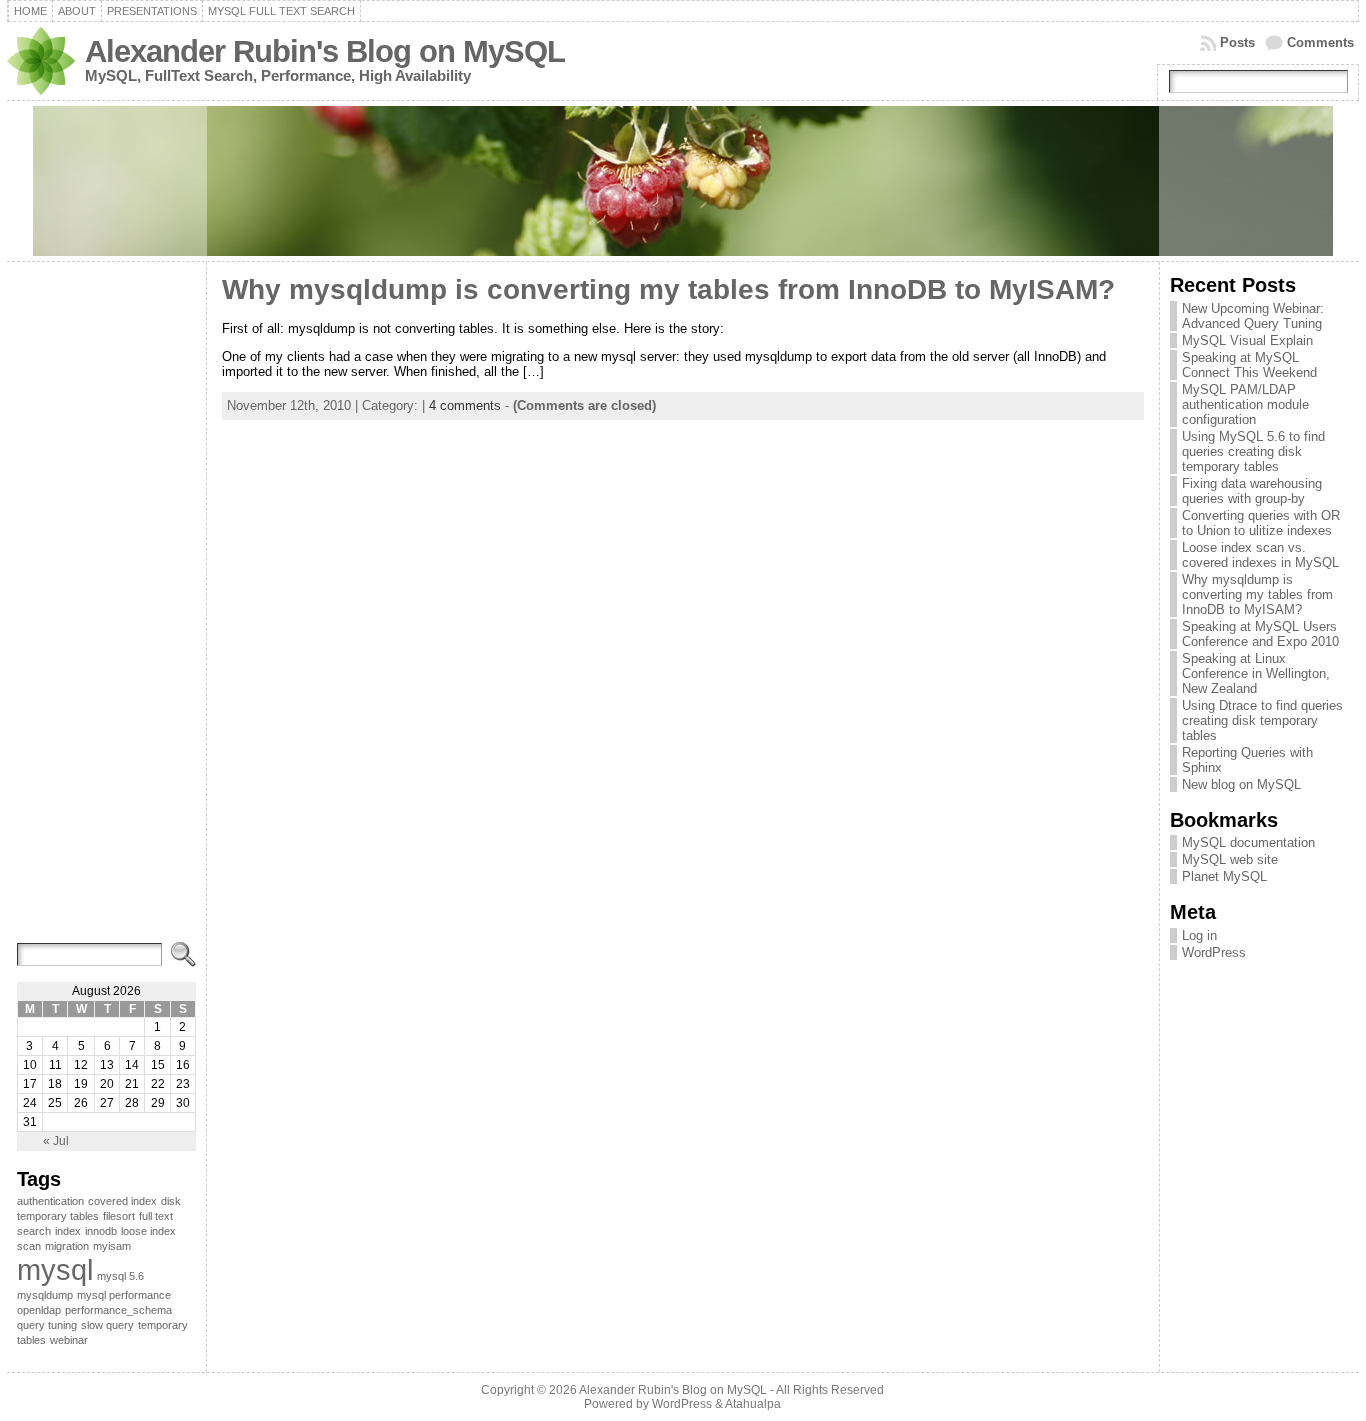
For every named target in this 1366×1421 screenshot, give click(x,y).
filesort (119, 1216)
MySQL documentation (1248, 842)
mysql (55, 1269)
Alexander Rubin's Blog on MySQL (325, 51)
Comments (1320, 42)
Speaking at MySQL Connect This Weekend (1249, 365)
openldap (39, 1310)
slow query (107, 1325)
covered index (122, 1201)
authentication (50, 1201)
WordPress (1214, 952)
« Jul (56, 1141)
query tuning (47, 1325)
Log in (1199, 935)
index (68, 1231)
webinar (69, 1340)
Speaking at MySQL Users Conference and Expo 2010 (1260, 634)
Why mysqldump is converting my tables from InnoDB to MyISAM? (668, 289)
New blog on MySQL (1241, 784)
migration (67, 1246)
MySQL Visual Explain (1247, 340)
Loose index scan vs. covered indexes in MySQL (1260, 555)
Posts (1237, 42)
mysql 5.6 (120, 1276)
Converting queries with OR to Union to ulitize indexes (1261, 523)
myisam (112, 1246)
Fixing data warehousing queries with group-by (1252, 491)
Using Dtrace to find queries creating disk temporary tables (1262, 720)
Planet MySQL (1224, 876)
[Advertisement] (106, 612)
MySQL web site (1230, 859)
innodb (101, 1231)
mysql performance (124, 1295)
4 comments (465, 405)
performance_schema (118, 1310)
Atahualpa (753, 1404)
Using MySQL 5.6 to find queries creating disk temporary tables (1253, 451)
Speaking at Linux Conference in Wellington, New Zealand (1256, 673)
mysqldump (45, 1295)
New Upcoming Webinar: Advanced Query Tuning (1253, 316)
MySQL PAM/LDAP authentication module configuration (1245, 404)
